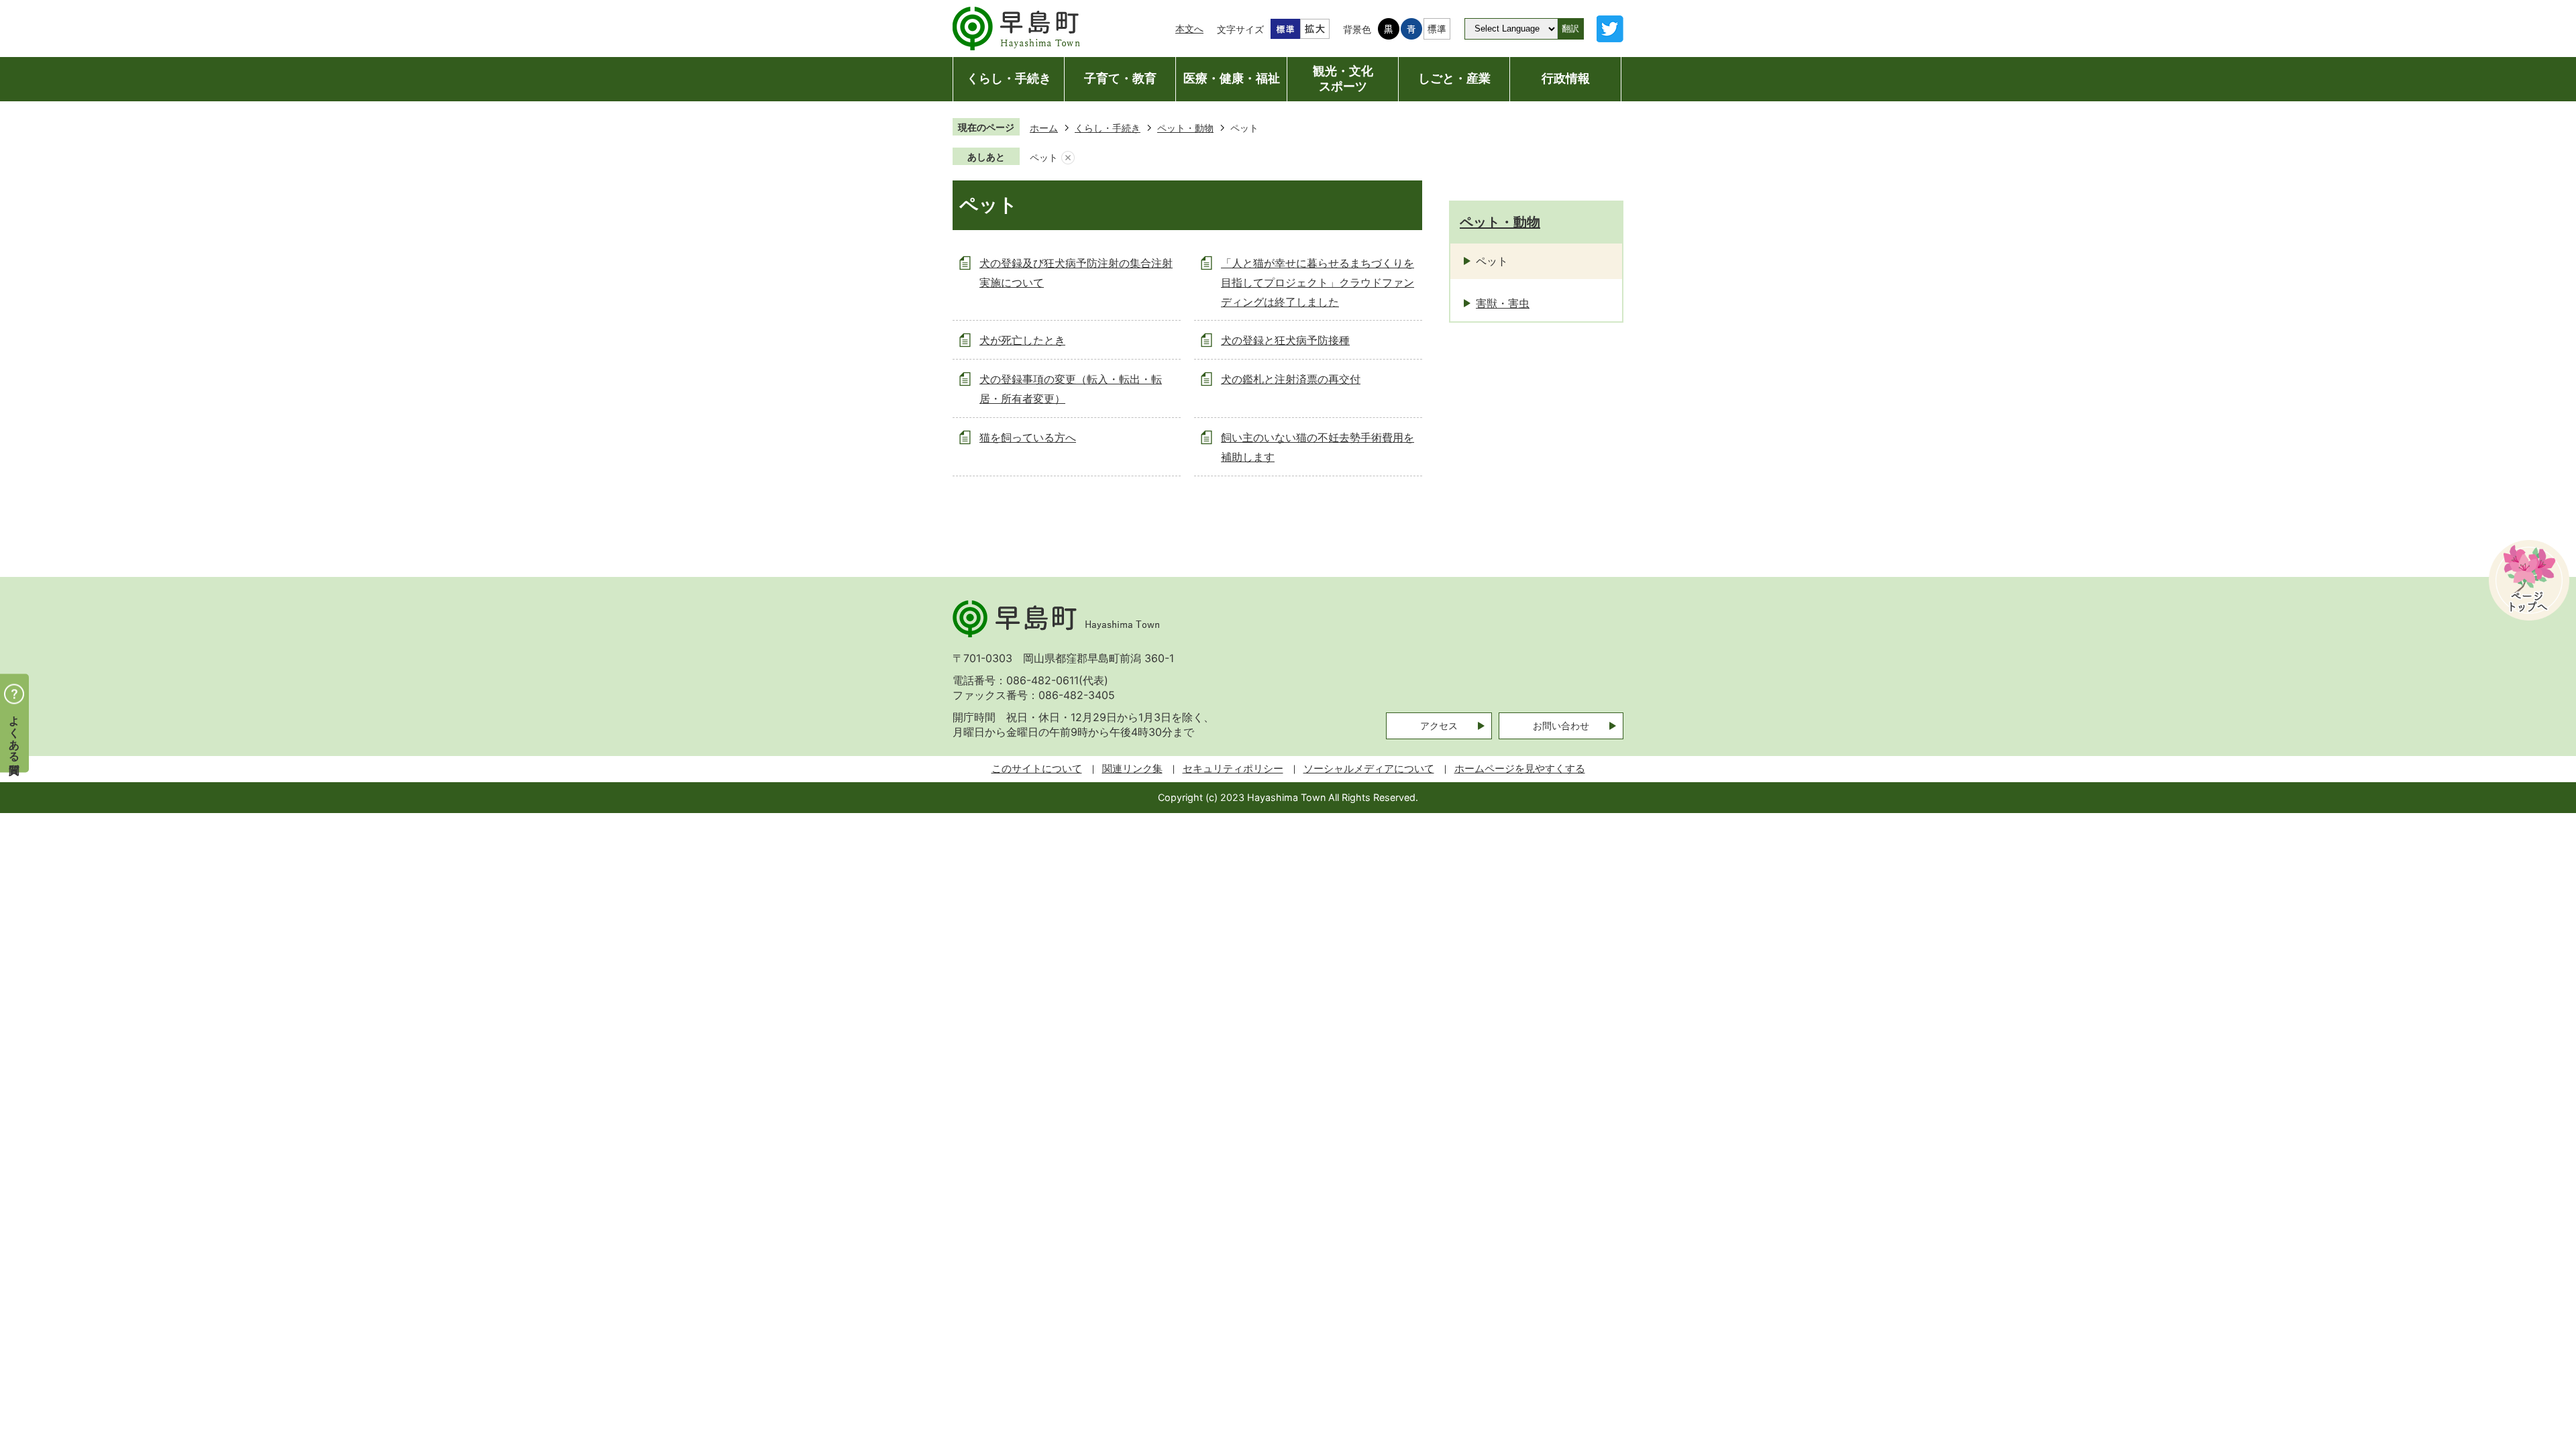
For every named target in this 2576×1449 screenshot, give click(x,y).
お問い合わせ (1561, 726)
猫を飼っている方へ (1028, 437)
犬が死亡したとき (1022, 340)
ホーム (1044, 128)
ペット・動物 (1185, 128)
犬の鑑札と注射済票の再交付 (1291, 379)
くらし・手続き (1108, 128)
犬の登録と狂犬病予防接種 (1285, 340)
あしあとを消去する (1068, 158)
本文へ (1189, 29)
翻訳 (1570, 29)
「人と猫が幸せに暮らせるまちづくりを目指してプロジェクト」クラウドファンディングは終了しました (1318, 282)
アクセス (1439, 726)
